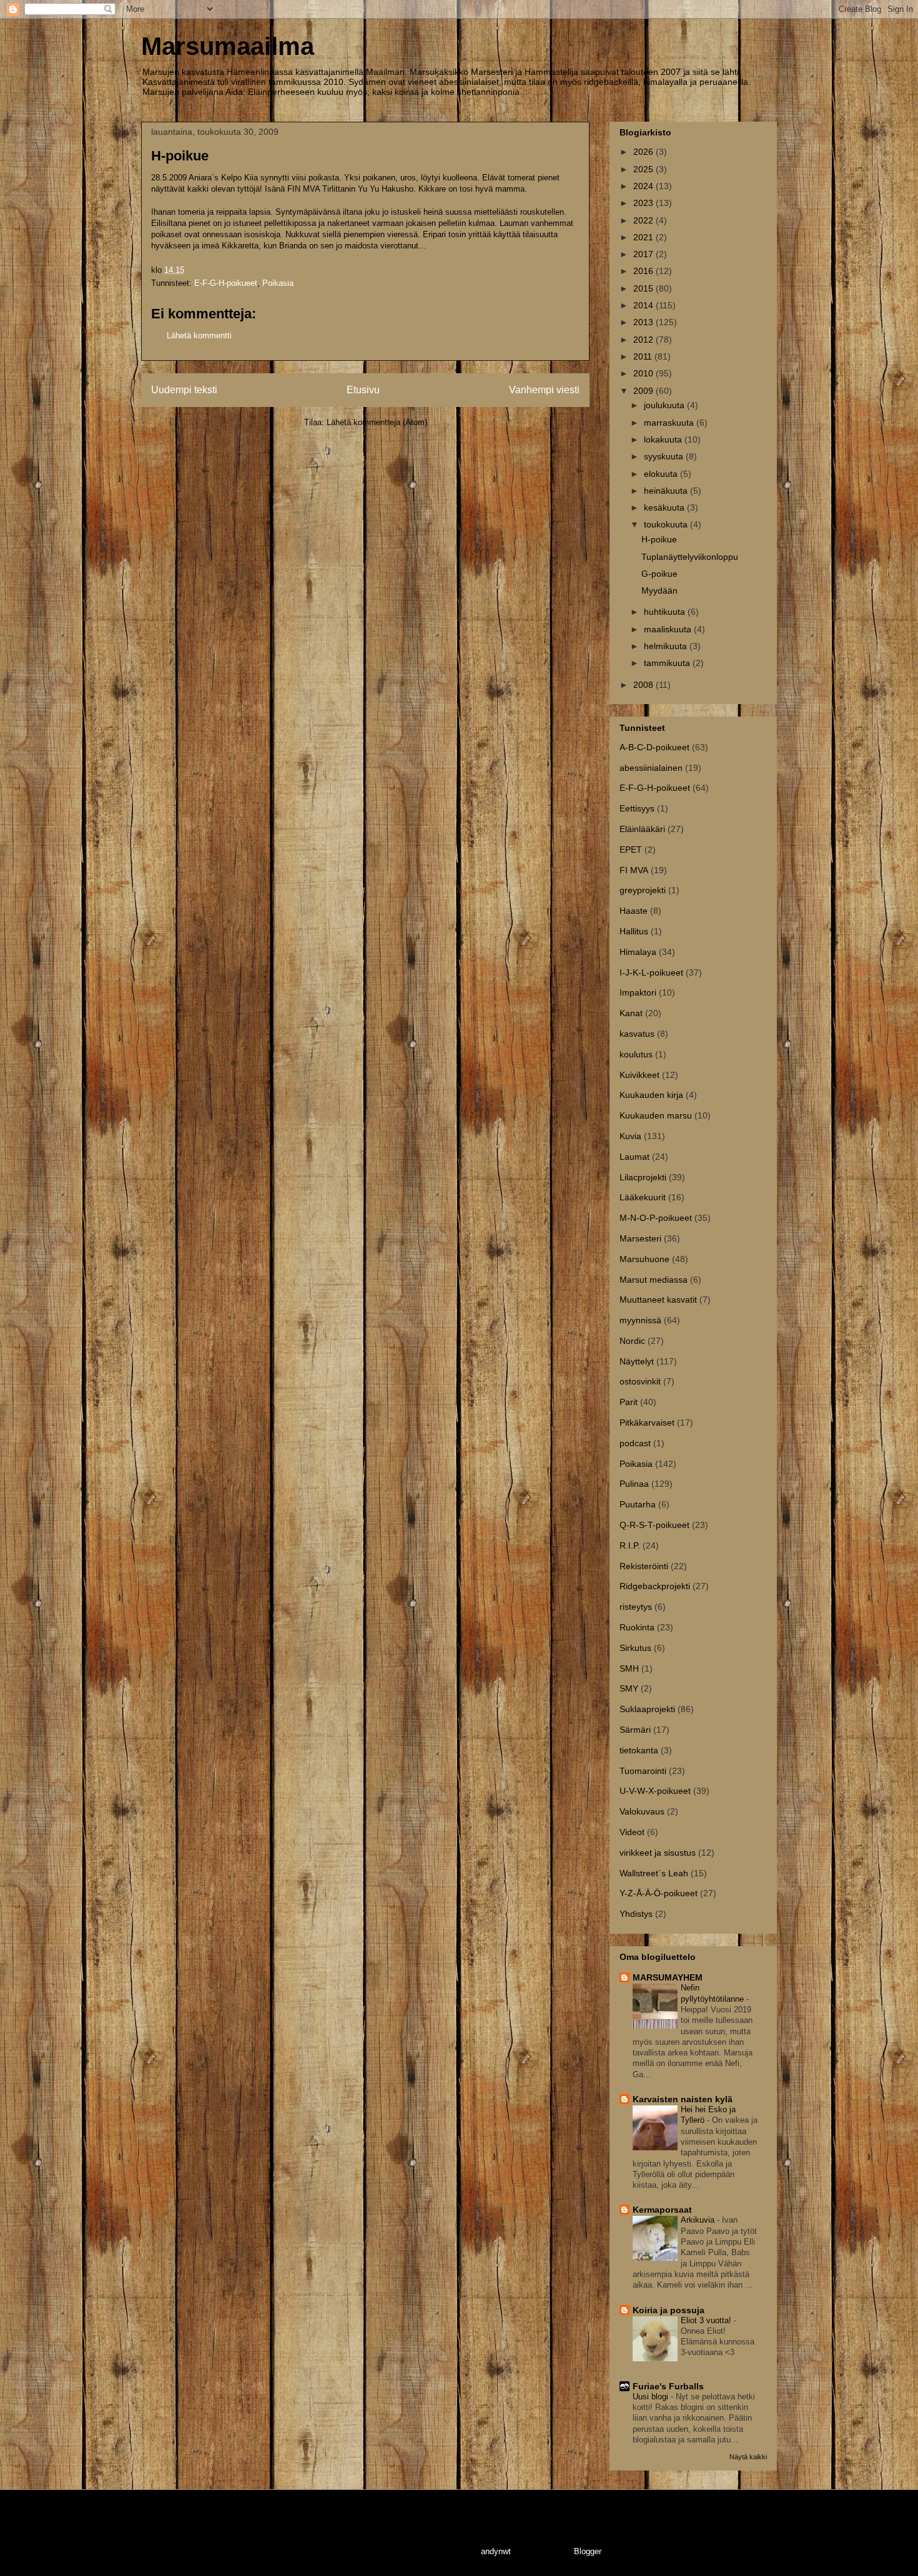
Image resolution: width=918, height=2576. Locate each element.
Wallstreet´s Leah (654, 1873)
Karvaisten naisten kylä (683, 2099)
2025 (644, 169)
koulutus (636, 1054)
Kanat (631, 1013)
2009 (644, 391)
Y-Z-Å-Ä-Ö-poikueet (659, 1893)
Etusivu (363, 390)
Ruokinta (637, 1627)
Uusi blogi (652, 2397)
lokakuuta (664, 439)
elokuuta (662, 474)
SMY (629, 1688)
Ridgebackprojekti (655, 1586)
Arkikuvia (699, 2220)
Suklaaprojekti (647, 1709)
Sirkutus (635, 1648)
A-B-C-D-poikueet (654, 747)
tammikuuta (668, 663)
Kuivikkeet (639, 1075)
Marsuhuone (644, 1259)
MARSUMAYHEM (668, 1977)
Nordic (632, 1341)
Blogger (587, 2551)
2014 (644, 305)
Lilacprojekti (643, 1177)
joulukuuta (665, 405)
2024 (644, 186)
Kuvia (630, 1136)
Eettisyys (637, 808)
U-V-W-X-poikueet (655, 1791)
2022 (644, 220)
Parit (629, 1402)
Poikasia (278, 283)
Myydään (659, 590)
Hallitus (634, 931)
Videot (632, 1832)
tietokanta (639, 1750)
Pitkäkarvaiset (647, 1423)
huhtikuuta (666, 612)
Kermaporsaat (662, 2210)
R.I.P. (630, 1545)
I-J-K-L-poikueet (651, 972)
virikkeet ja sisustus (658, 1853)
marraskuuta (670, 423)
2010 (644, 373)
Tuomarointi (643, 1771)
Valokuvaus (642, 1811)
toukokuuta (667, 524)
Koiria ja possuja (669, 2310)
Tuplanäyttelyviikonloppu (690, 557)
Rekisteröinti (644, 1566)
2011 (644, 356)
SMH (629, 1668)
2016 (644, 271)
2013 (644, 322)
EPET (631, 850)
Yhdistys (636, 1914)
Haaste (634, 911)
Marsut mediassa (654, 1280)
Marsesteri (640, 1238)
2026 (644, 152)
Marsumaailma (228, 46)
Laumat (634, 1157)
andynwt (496, 2551)
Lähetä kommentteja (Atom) (377, 422)
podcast (635, 1443)
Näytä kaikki (748, 2457)
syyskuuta (665, 456)
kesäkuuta (665, 507)
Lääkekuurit (643, 1197)
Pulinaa (634, 1484)
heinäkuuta (667, 491)
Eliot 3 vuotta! (707, 2320)
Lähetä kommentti (199, 335)
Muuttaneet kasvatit (658, 1300)
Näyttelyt (637, 1361)
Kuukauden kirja (651, 1095)
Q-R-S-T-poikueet (654, 1525)
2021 (644, 237)
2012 (644, 340)
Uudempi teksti (184, 390)
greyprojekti (643, 890)
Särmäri (635, 1730)
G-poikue (659, 574)
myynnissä (640, 1320)
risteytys (636, 1607)
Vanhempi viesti (544, 390)
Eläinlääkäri (642, 829)
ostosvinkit (640, 1381)
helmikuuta (667, 646)
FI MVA (634, 870)
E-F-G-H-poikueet (226, 283)
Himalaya (638, 952)
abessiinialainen (651, 768)
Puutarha (638, 1504)
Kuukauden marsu (656, 1115)
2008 (644, 685)
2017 (644, 254)
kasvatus (637, 1034)
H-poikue (659, 539)
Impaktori (638, 992)
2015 (644, 288)
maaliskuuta (669, 629)
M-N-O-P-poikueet (656, 1218)
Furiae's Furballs (668, 2386)
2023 (644, 203)
